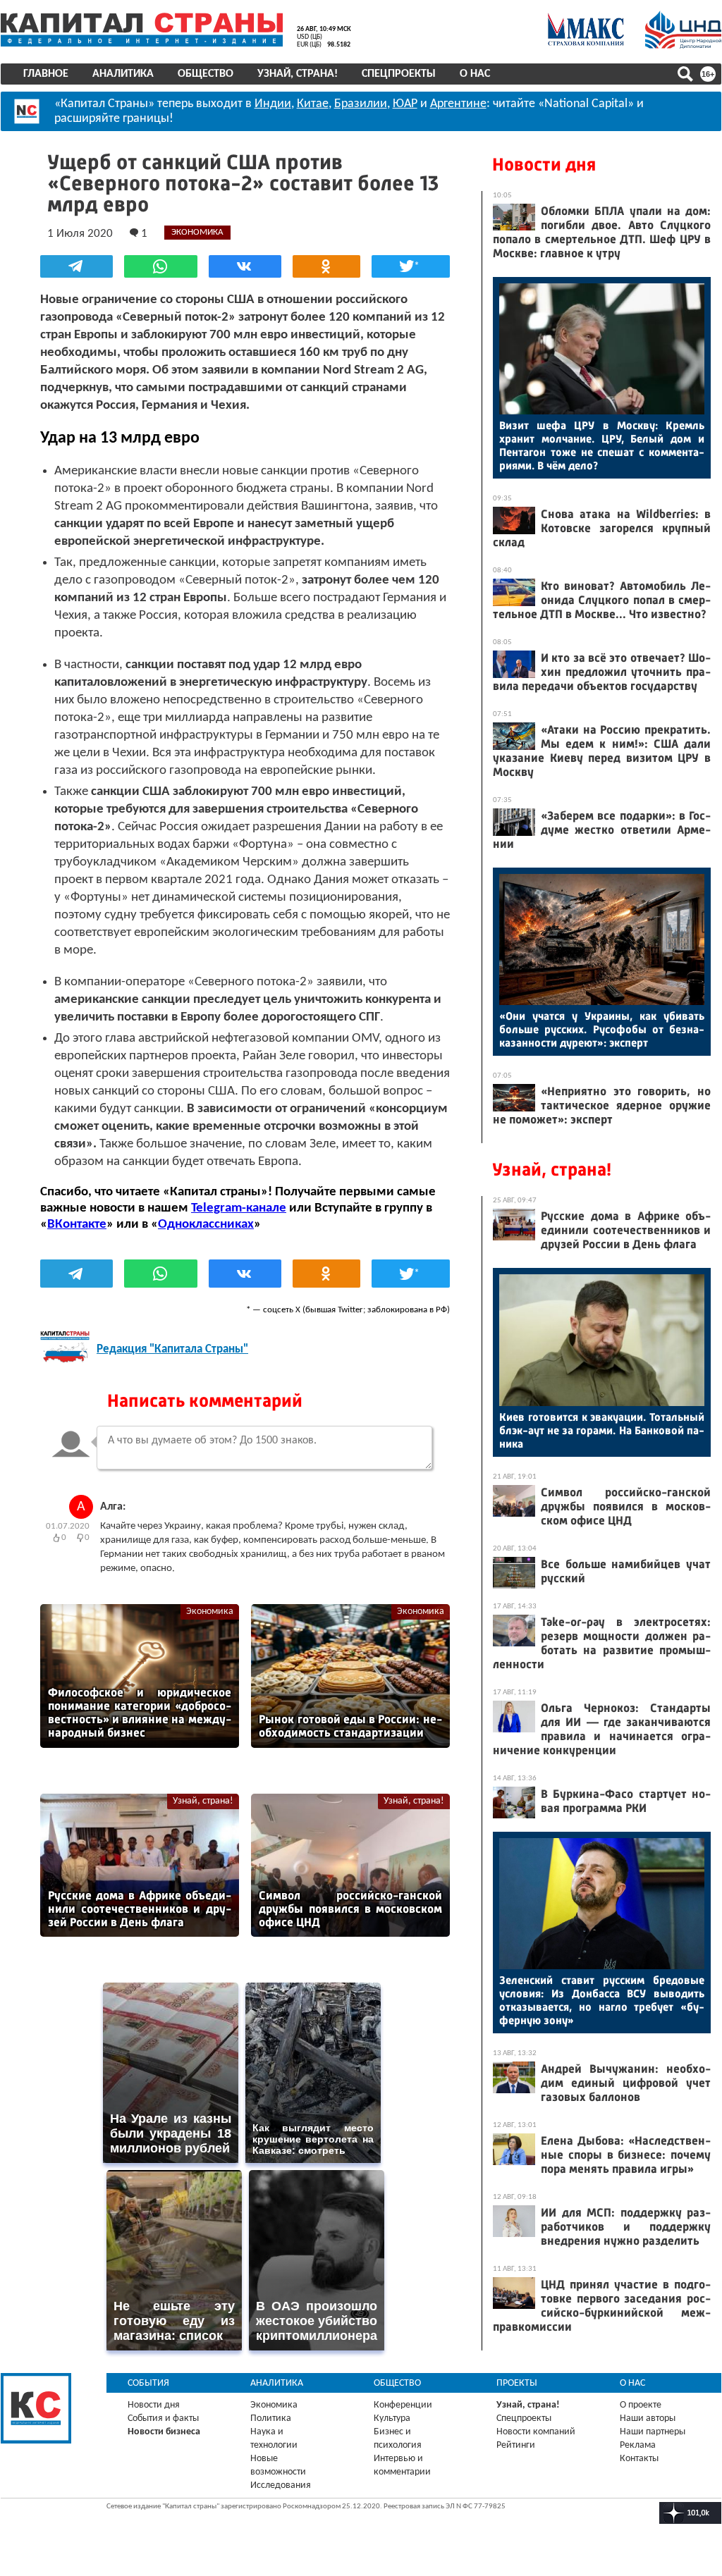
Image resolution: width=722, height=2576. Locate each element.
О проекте (641, 2405)
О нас (475, 74)
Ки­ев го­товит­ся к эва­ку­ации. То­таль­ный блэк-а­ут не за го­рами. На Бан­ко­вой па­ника (602, 1430)
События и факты (163, 2418)
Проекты (517, 2383)
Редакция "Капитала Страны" (172, 1349)
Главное (46, 74)
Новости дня (544, 165)
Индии (273, 104)
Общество (206, 74)
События (148, 2383)
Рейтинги (516, 2445)
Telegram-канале (239, 1208)
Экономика (210, 1611)
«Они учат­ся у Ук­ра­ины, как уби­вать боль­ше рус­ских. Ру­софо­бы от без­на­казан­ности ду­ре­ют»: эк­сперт (602, 1029)
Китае (313, 104)
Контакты (639, 2459)
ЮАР (405, 104)
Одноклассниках (206, 1225)
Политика (271, 2418)
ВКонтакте (77, 1225)
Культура (392, 2418)
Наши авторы (648, 2418)
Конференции (403, 2405)
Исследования (281, 2485)
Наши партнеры (653, 2432)
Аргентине (458, 104)
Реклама (638, 2445)
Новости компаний (536, 2432)
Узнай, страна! (298, 74)
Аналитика (123, 74)
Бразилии (361, 104)
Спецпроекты (399, 74)
